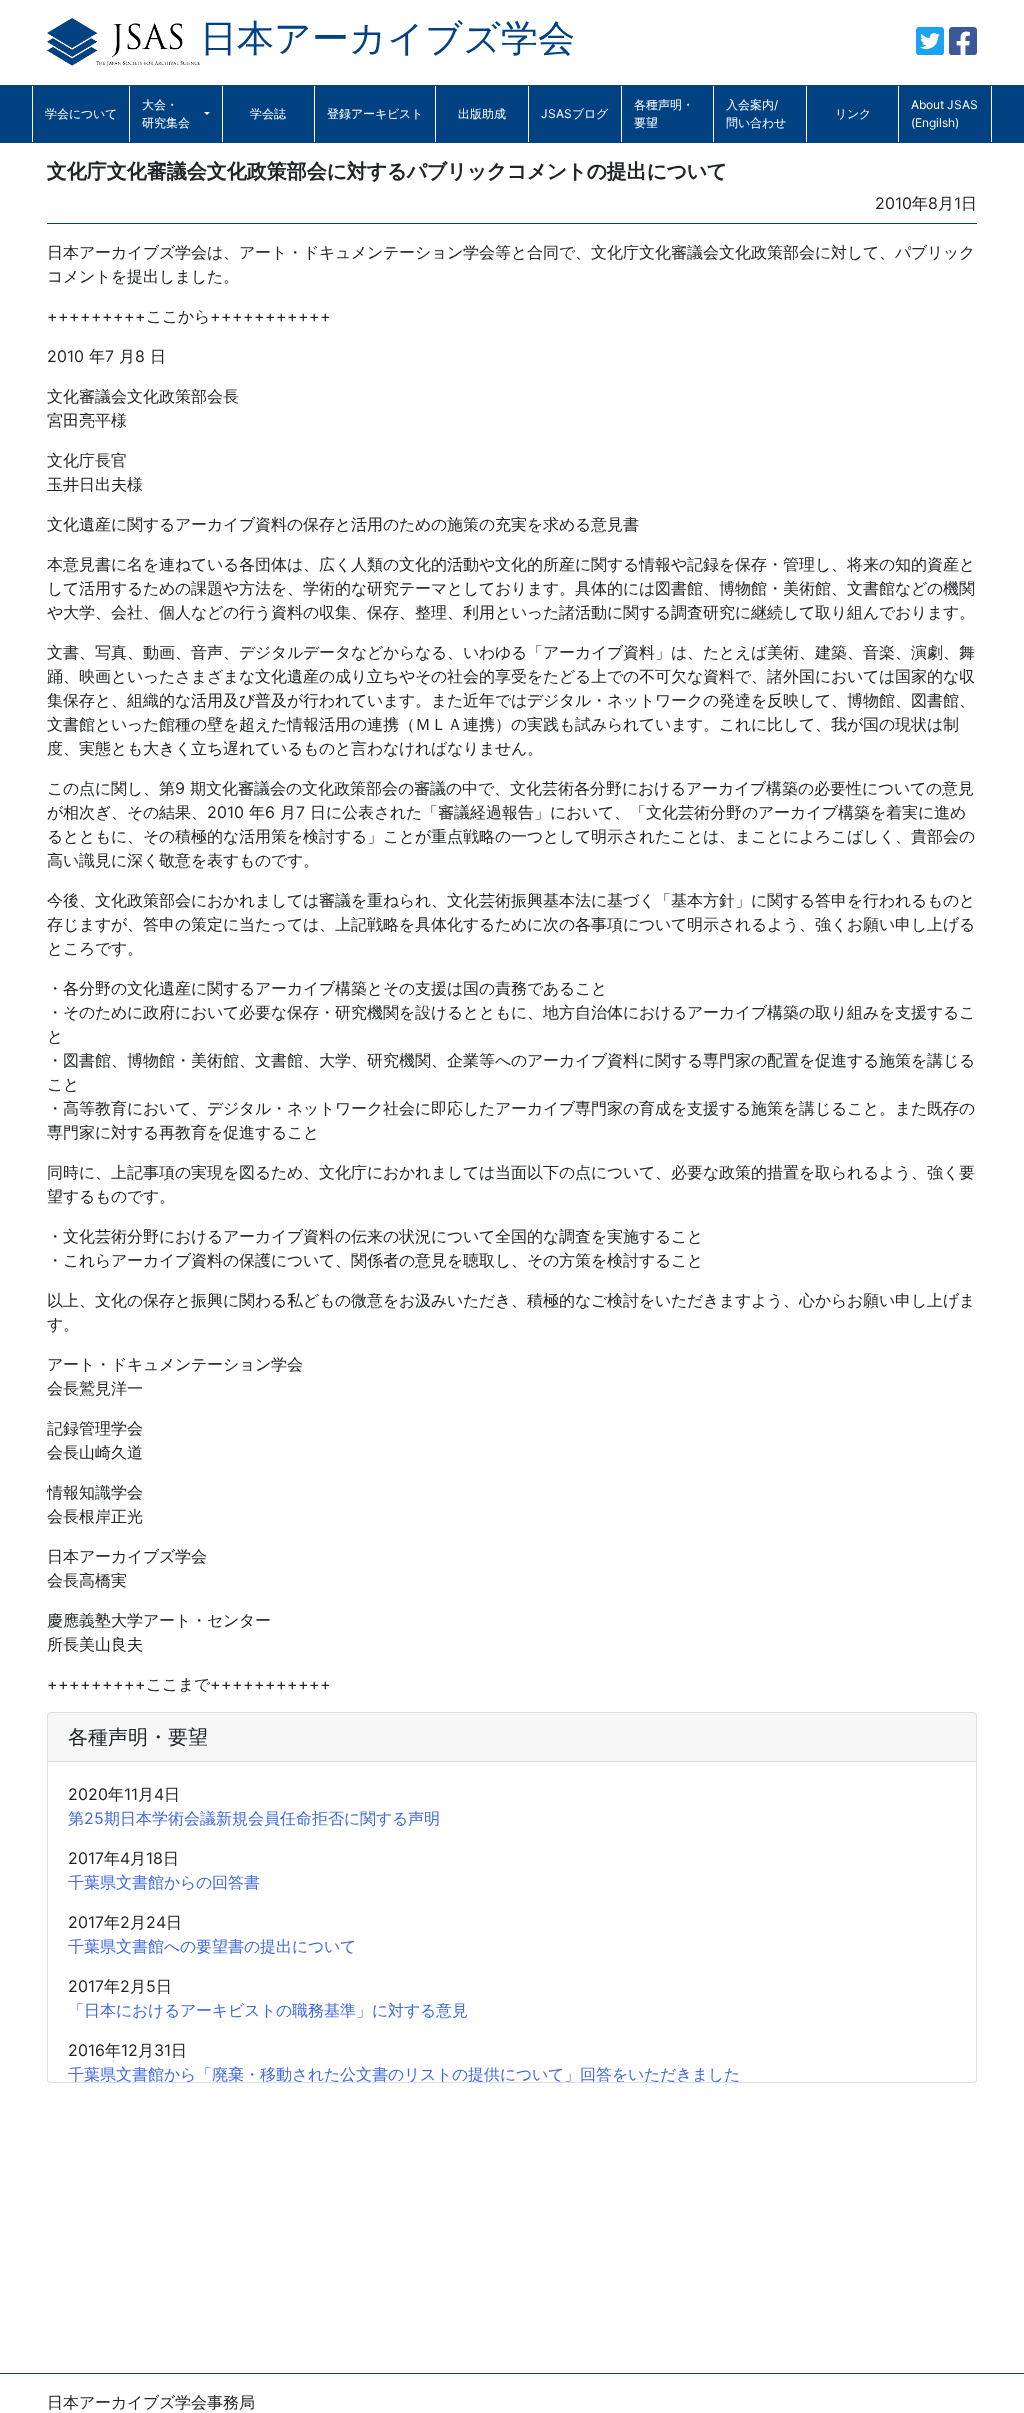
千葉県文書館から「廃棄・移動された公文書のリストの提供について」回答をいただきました (404, 2074)
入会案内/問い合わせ (756, 113)
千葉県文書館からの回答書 (164, 1882)
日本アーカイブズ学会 (387, 37)
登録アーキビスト (375, 113)
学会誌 (268, 113)
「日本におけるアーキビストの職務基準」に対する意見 (268, 2010)
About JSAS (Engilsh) (944, 113)
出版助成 (482, 113)
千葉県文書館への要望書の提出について (212, 1946)
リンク (853, 113)
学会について (81, 113)
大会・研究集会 (166, 113)
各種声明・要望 (664, 113)
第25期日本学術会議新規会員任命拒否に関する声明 (254, 1818)
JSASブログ (574, 113)
